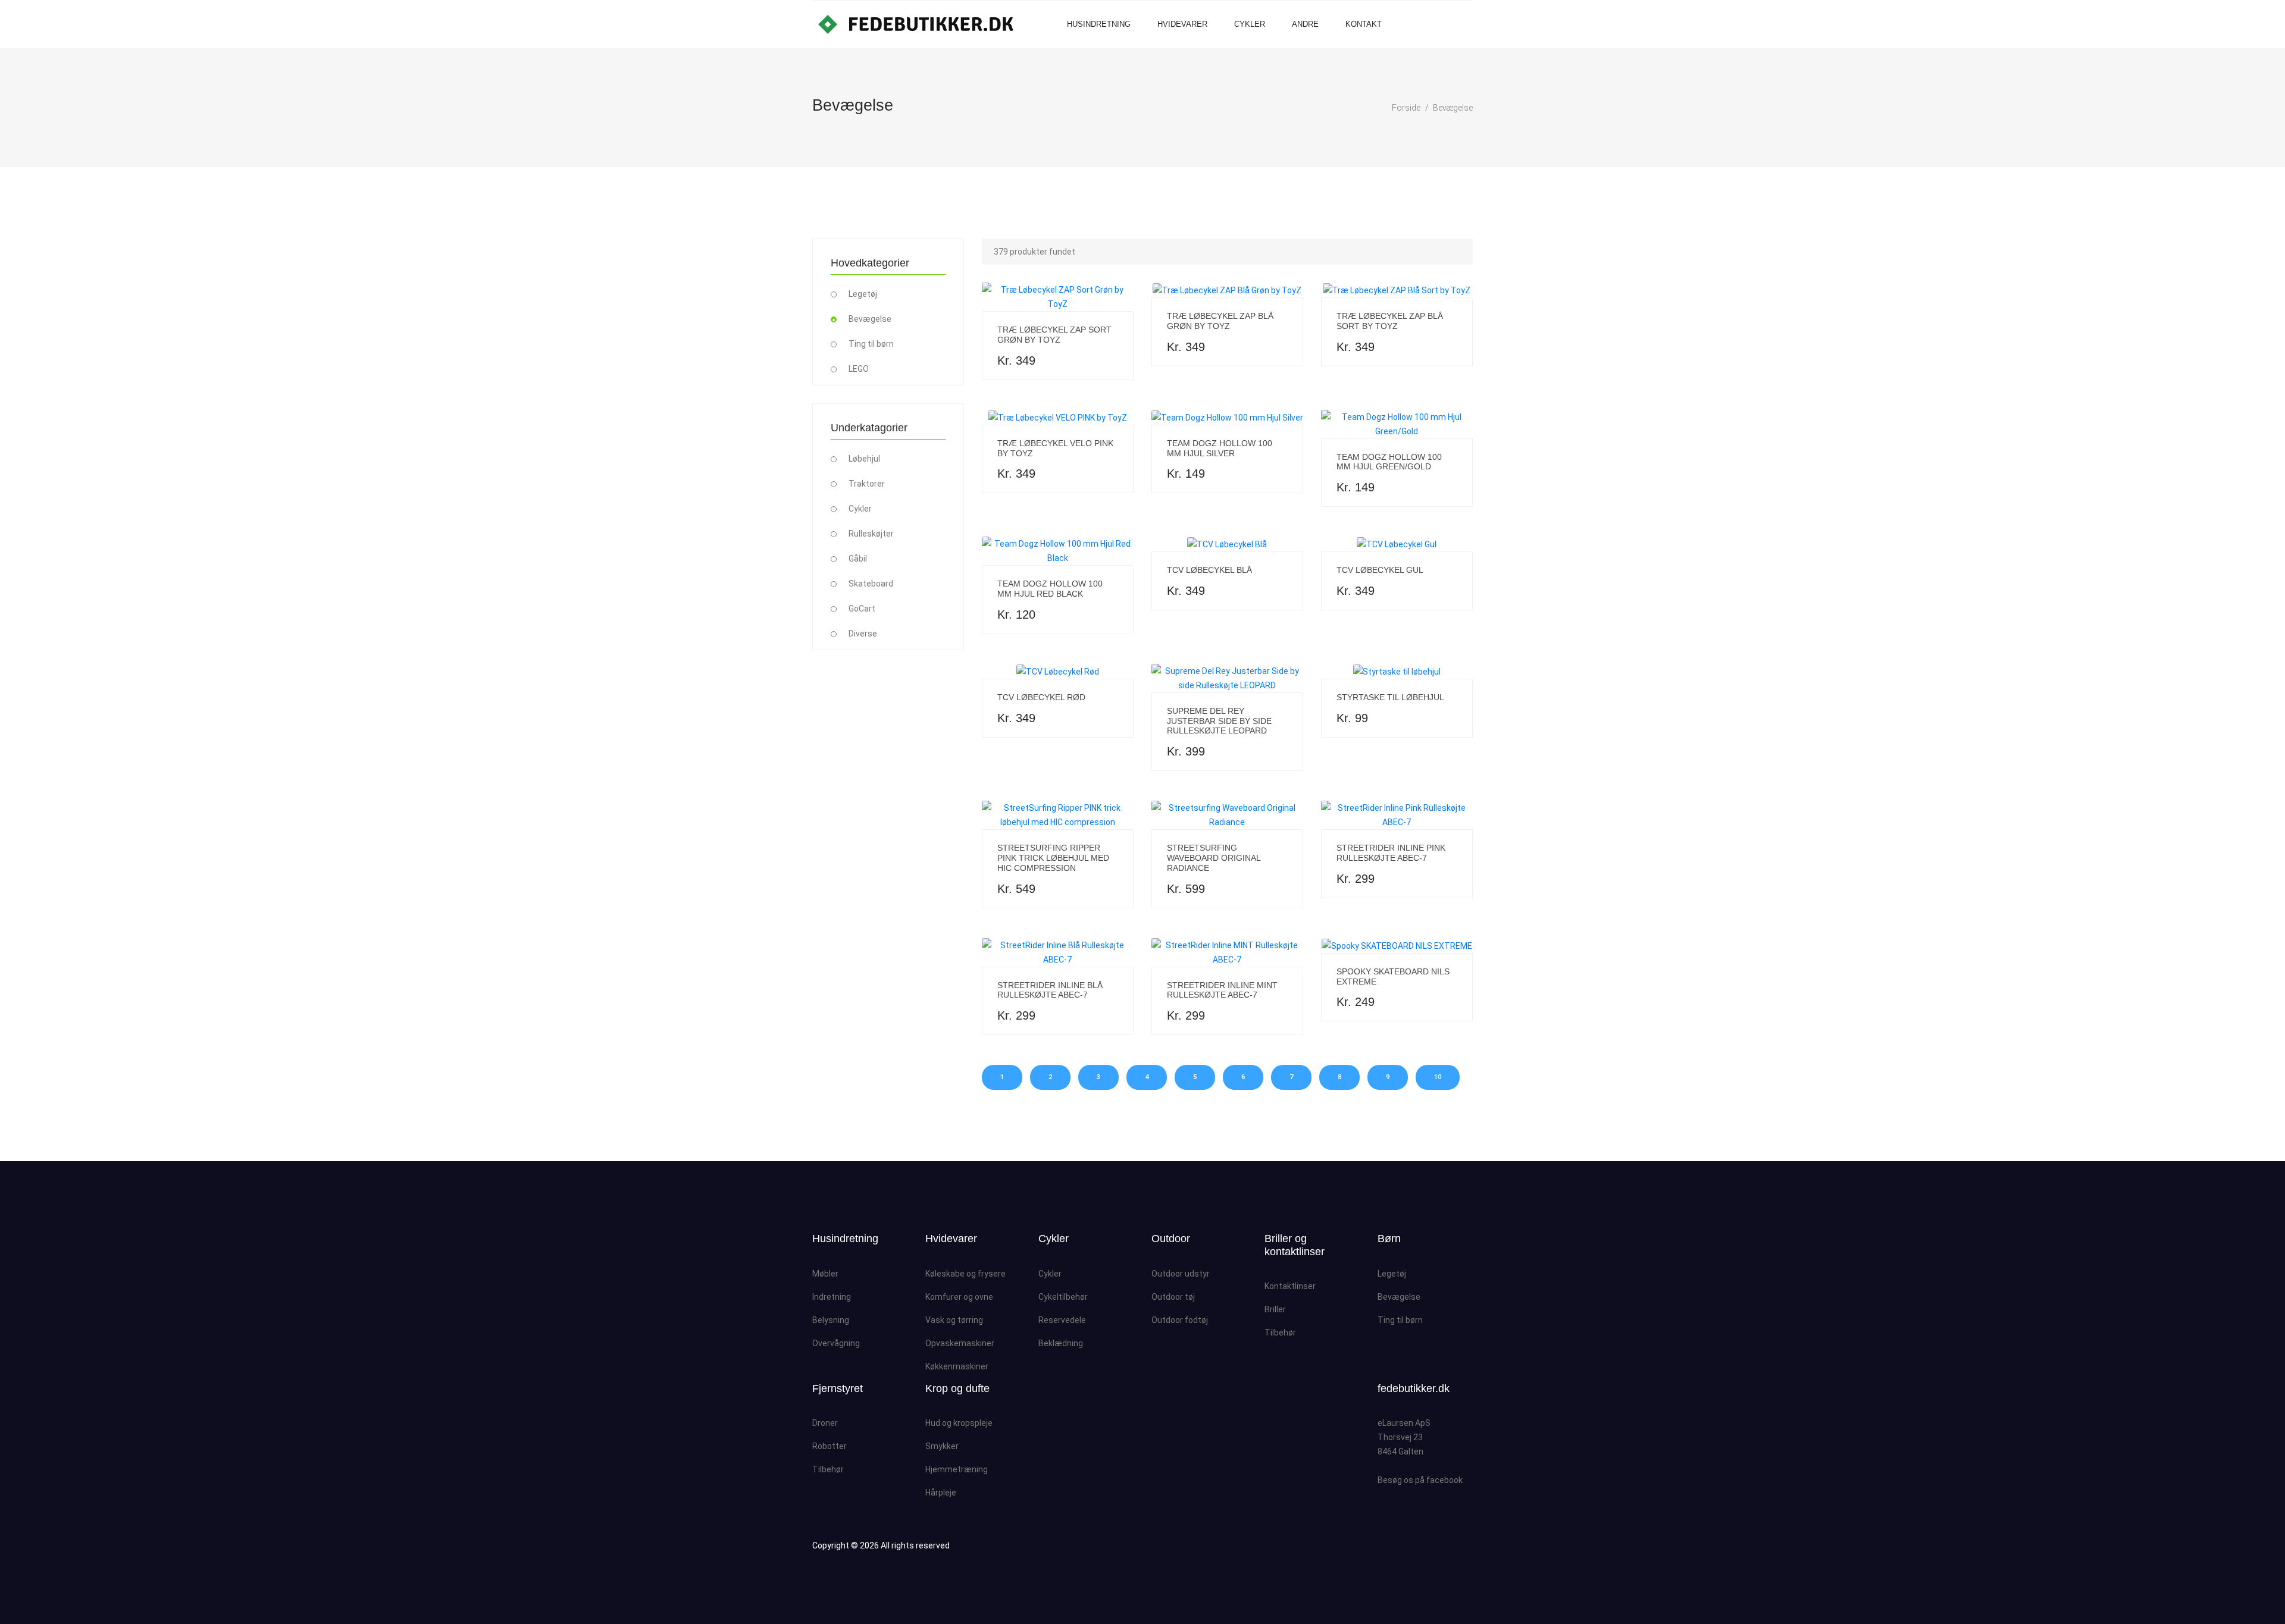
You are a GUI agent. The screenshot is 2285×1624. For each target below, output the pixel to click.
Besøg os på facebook (1420, 1480)
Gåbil (858, 559)
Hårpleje (941, 1493)
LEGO (859, 369)
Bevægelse (1453, 108)
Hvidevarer (1182, 24)
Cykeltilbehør (1063, 1297)
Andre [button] (1305, 24)
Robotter (830, 1446)
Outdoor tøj (1173, 1297)
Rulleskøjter (871, 534)
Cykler (1250, 24)
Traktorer (867, 484)
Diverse (863, 634)
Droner (825, 1423)
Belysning (831, 1320)
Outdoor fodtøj (1180, 1320)
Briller (1275, 1309)
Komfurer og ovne (959, 1297)
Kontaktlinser (1290, 1286)
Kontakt (1364, 24)
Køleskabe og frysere (965, 1274)
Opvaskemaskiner (960, 1343)
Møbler (825, 1274)
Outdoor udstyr (1181, 1274)
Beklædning (1061, 1343)
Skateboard (871, 584)
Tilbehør (1280, 1333)
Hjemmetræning (957, 1469)
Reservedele (1062, 1320)
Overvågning (836, 1343)
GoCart (862, 609)
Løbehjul (864, 459)
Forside (1406, 108)
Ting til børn (871, 344)
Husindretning (1099, 24)
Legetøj (863, 294)
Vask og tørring (954, 1320)
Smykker (942, 1446)
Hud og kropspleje (959, 1423)
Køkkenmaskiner (957, 1366)
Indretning (832, 1297)
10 (1438, 1077)
